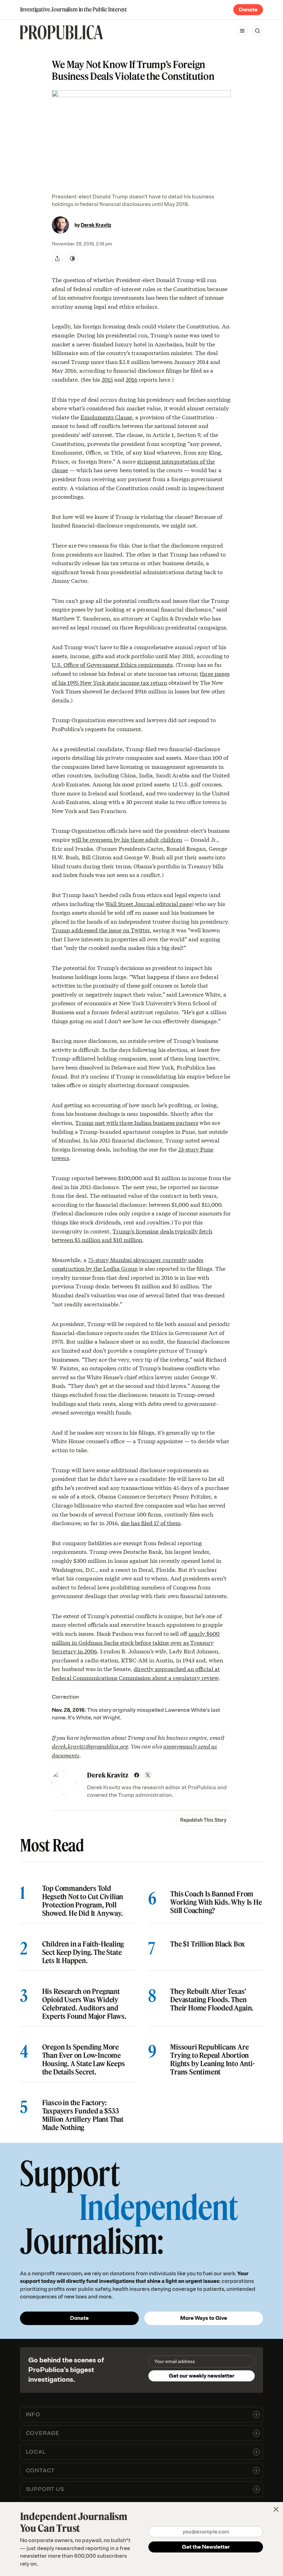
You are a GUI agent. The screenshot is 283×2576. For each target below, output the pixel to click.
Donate (248, 10)
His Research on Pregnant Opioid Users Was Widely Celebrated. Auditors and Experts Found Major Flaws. (84, 2004)
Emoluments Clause (106, 417)
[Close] (276, 2509)
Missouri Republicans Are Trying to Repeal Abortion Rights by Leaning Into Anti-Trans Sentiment (212, 2060)
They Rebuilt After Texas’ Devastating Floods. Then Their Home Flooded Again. (212, 2000)
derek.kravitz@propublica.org (90, 1746)
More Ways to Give (204, 2318)
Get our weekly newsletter (202, 2376)
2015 (107, 379)
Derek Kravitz (96, 225)
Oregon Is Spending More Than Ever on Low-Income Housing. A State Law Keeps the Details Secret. (84, 2060)
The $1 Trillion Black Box (208, 1944)
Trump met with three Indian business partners (137, 1122)
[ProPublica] (61, 32)
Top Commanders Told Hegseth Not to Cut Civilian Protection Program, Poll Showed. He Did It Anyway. (83, 1901)
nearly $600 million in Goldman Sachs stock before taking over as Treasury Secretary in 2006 (136, 1642)
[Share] (57, 259)
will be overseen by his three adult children (127, 839)
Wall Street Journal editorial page (149, 903)
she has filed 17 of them (151, 1523)
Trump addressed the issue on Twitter (101, 930)
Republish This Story (203, 1820)
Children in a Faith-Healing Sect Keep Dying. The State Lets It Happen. (83, 1952)
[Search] (257, 31)
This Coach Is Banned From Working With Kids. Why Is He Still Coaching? (216, 1902)
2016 (131, 379)
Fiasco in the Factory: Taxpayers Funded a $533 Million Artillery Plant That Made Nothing (83, 2115)
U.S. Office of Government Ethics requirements (112, 664)
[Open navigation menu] (242, 31)
